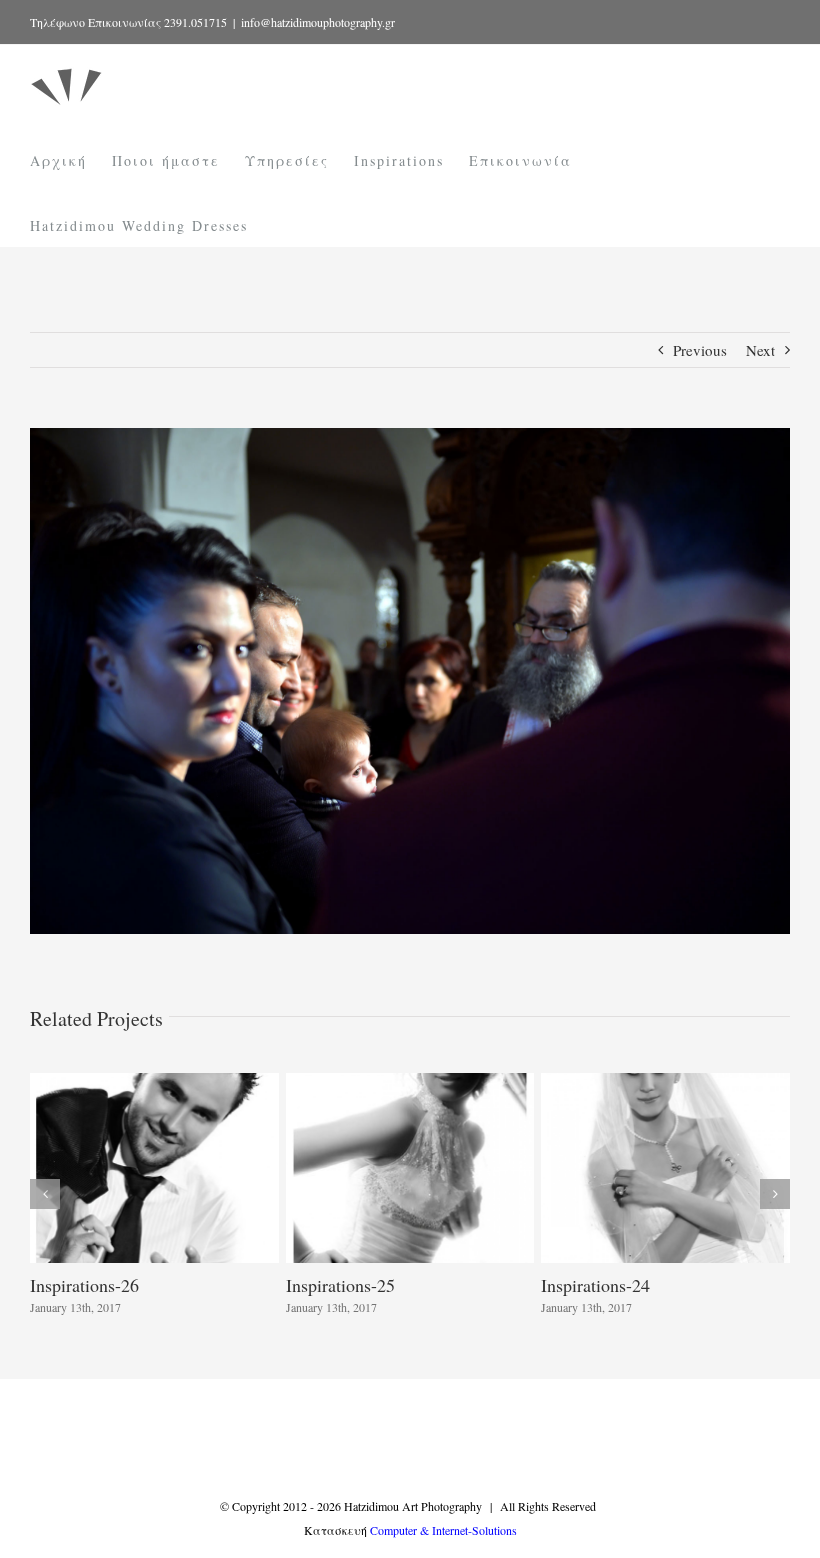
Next (760, 350)
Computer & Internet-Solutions (443, 1530)
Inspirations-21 (600, 1285)
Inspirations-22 (344, 1285)
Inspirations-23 (88, 1285)
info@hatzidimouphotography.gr (318, 22)
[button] (45, 1194)
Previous (700, 350)
